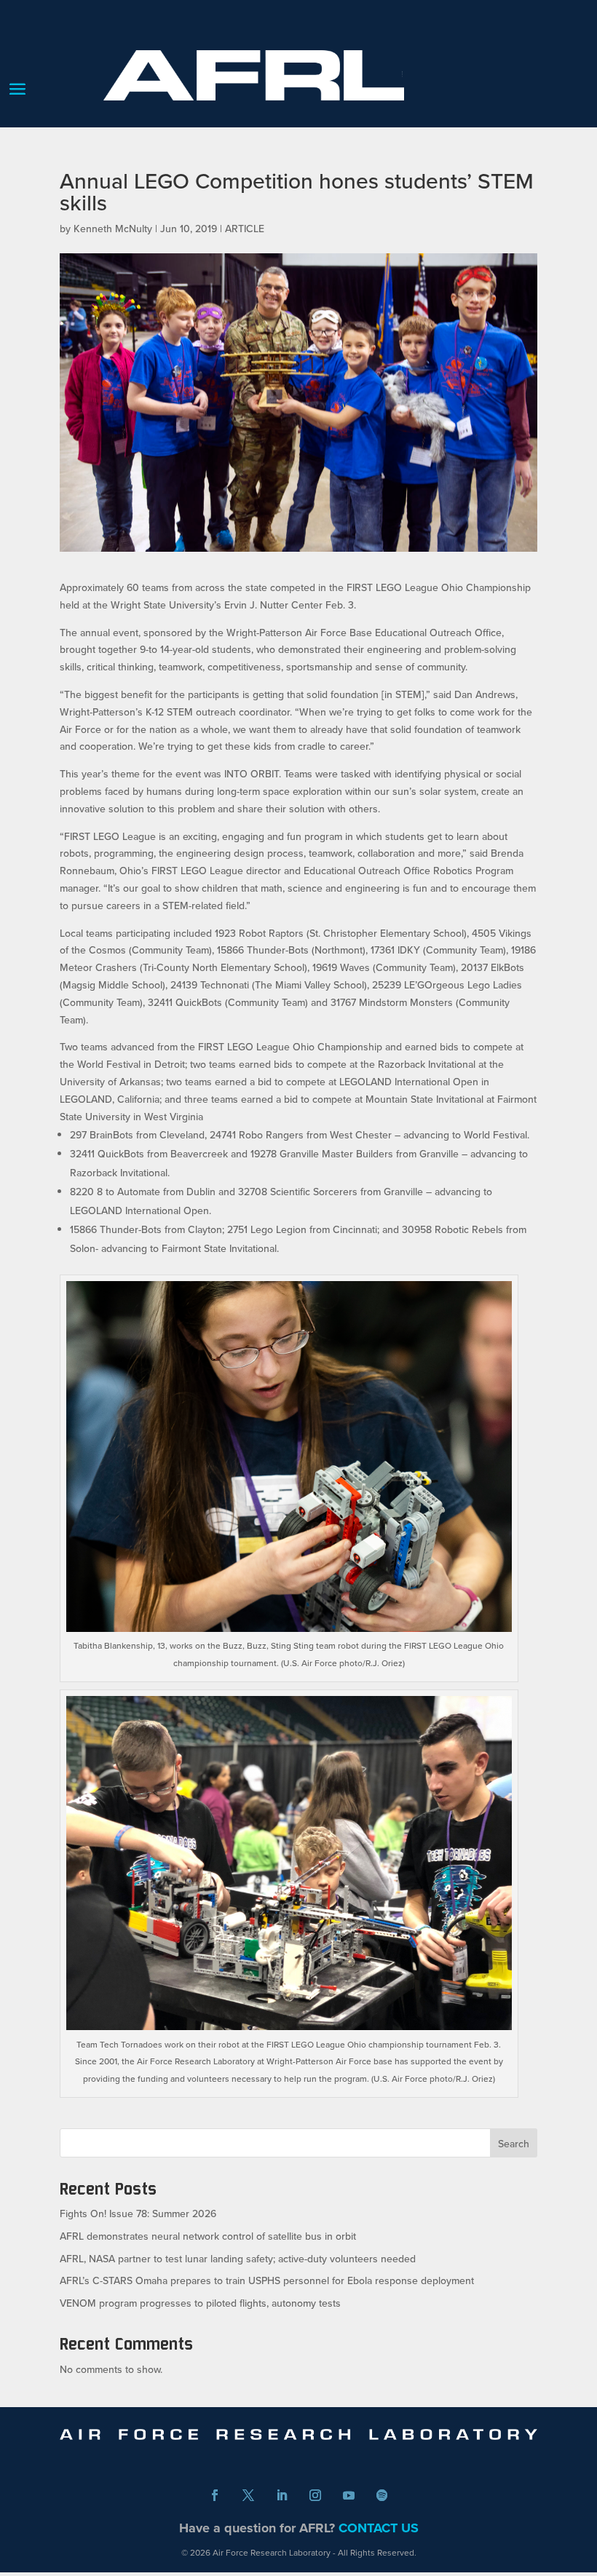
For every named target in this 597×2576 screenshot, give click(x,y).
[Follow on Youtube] (349, 2495)
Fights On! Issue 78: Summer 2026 (138, 2214)
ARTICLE (245, 229)
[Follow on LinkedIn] (282, 2495)
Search (514, 2144)
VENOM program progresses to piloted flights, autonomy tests (200, 2303)
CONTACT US (379, 2528)
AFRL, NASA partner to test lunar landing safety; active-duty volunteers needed (238, 2259)
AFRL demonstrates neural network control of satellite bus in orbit (208, 2236)
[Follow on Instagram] (315, 2495)
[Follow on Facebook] (215, 2495)
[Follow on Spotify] (382, 2495)
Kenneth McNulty (113, 229)
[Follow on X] (248, 2495)
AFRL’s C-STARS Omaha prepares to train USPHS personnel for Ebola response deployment (267, 2280)
